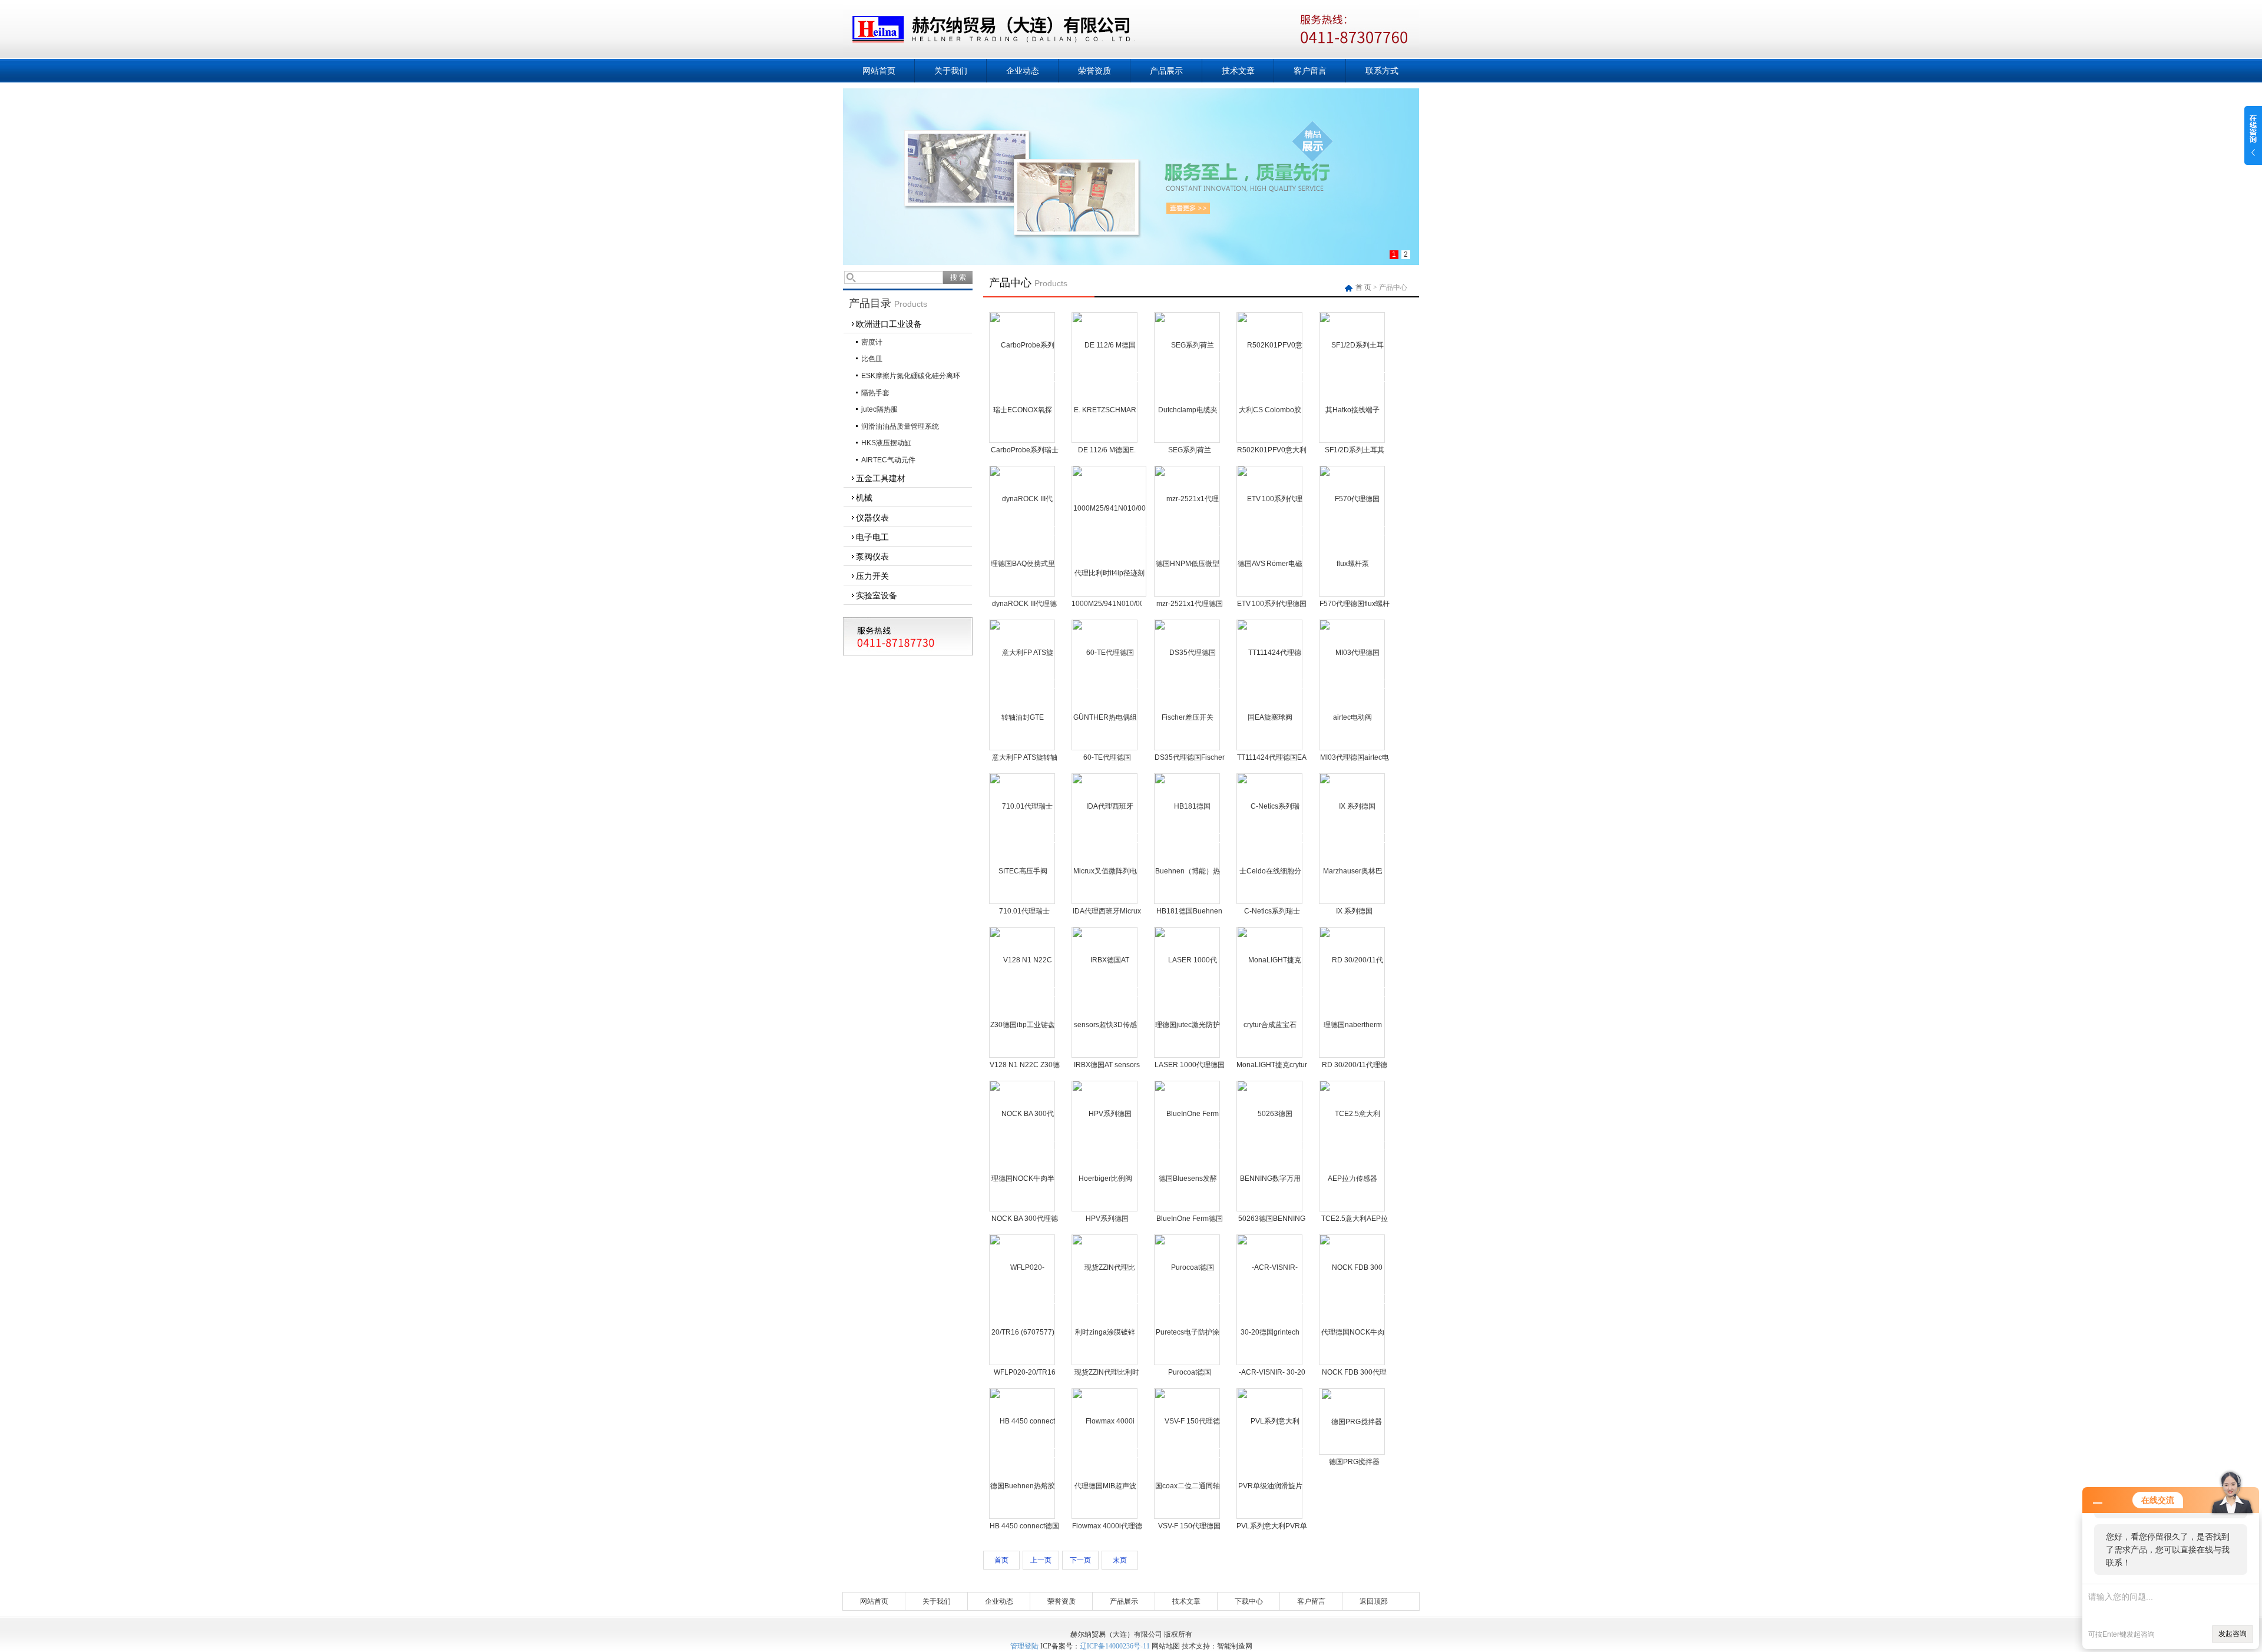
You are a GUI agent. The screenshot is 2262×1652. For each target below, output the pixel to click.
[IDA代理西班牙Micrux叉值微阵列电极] (1105, 838)
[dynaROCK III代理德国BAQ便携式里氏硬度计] (1023, 531)
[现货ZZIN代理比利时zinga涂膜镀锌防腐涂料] (1105, 1299)
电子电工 (872, 537)
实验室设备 (877, 595)
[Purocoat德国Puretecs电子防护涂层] (1188, 1299)
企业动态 (1023, 71)
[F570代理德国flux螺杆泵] (1352, 531)
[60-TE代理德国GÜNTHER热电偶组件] (1105, 684)
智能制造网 (1235, 1646)
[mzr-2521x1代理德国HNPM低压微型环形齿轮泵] (1188, 531)
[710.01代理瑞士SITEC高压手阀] (1023, 838)
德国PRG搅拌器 (1354, 1462)
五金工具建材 (881, 478)
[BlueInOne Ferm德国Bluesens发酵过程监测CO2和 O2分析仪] (1188, 1146)
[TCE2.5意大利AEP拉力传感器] (1352, 1146)
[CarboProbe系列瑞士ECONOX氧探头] (1023, 377)
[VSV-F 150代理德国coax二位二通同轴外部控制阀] (1188, 1453)
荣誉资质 (1094, 71)
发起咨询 (2233, 1634)
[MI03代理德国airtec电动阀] (1352, 684)
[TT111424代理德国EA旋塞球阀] (1270, 684)
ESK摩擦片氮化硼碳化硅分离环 (911, 376)
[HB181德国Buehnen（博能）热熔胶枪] (1188, 838)
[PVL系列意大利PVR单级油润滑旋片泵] (1270, 1453)
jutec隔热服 (879, 409)
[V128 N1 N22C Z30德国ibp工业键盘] (1023, 992)
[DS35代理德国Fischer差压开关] (1188, 684)
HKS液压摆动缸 (886, 443)
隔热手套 (875, 393)
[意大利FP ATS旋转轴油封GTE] (1023, 684)
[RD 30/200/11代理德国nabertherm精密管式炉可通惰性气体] (1352, 992)
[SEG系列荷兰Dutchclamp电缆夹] (1188, 377)
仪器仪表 (872, 518)
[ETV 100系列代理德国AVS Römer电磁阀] (1270, 531)
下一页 (1080, 1560)
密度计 (872, 342)
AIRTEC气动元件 (888, 460)
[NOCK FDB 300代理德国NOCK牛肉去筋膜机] (1352, 1299)
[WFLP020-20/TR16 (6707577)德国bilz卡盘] (1023, 1299)
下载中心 (1249, 1601)
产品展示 (1166, 71)
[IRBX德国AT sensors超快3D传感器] (1105, 992)
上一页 (1041, 1560)
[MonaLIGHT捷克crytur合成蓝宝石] (1270, 992)
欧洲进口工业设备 (889, 324)
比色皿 (872, 359)
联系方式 (1382, 71)
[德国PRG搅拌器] (1352, 1421)
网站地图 (1166, 1646)
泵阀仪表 (872, 557)
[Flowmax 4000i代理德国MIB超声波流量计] (1105, 1453)
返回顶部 (1374, 1601)
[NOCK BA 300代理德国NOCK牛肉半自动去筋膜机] (1023, 1146)
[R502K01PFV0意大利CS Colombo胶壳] (1270, 377)
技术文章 (1238, 71)
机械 (864, 498)
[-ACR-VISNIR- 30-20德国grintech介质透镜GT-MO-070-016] (1270, 1299)
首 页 (1364, 287)
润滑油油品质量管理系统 (900, 426)
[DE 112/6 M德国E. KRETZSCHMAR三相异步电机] (1105, 377)
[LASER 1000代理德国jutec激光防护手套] (1188, 992)
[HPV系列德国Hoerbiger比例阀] (1105, 1146)
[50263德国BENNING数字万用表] (1270, 1146)
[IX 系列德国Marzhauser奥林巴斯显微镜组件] (1352, 838)
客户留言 (1310, 71)
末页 (1120, 1560)
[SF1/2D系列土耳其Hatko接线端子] (1352, 377)
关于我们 (951, 71)
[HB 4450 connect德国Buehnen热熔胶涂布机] (1023, 1453)
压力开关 (872, 576)
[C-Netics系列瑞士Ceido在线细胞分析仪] (1270, 838)
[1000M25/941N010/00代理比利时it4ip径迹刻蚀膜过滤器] (1109, 531)
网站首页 (879, 71)
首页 (1001, 1560)
